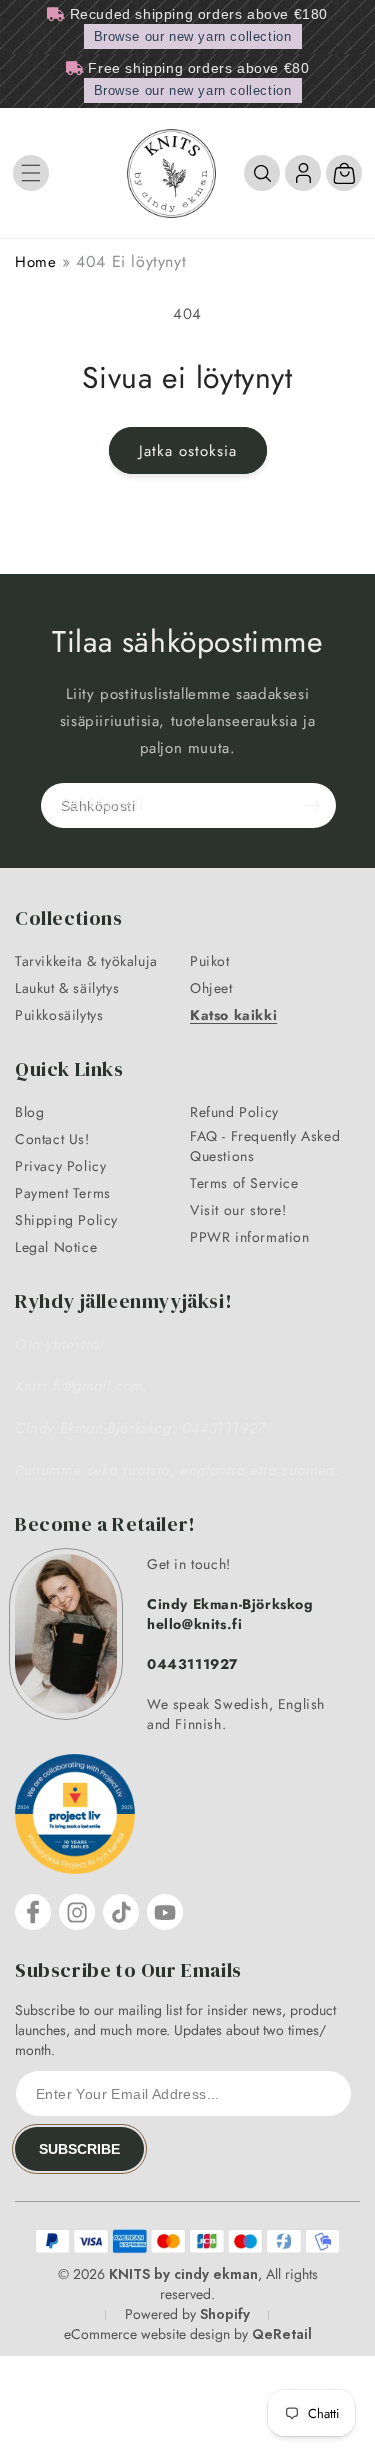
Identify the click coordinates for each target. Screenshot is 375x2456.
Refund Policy (234, 1112)
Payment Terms (63, 1193)
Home (35, 262)
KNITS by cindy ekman (183, 2274)
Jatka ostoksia (188, 451)
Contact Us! (52, 1139)
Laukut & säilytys (67, 988)
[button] (31, 173)
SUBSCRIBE (79, 2149)
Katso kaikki (233, 1015)
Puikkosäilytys (59, 1015)
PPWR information (250, 1237)
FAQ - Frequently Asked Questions (265, 1146)
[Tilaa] (312, 805)
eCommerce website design (147, 2334)
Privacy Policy (60, 1166)
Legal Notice (56, 1247)
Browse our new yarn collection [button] (193, 36)
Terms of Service (244, 1183)
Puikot (210, 961)
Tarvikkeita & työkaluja (86, 961)
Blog (29, 1112)
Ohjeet (211, 988)
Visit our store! (238, 1210)
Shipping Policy (66, 1220)
